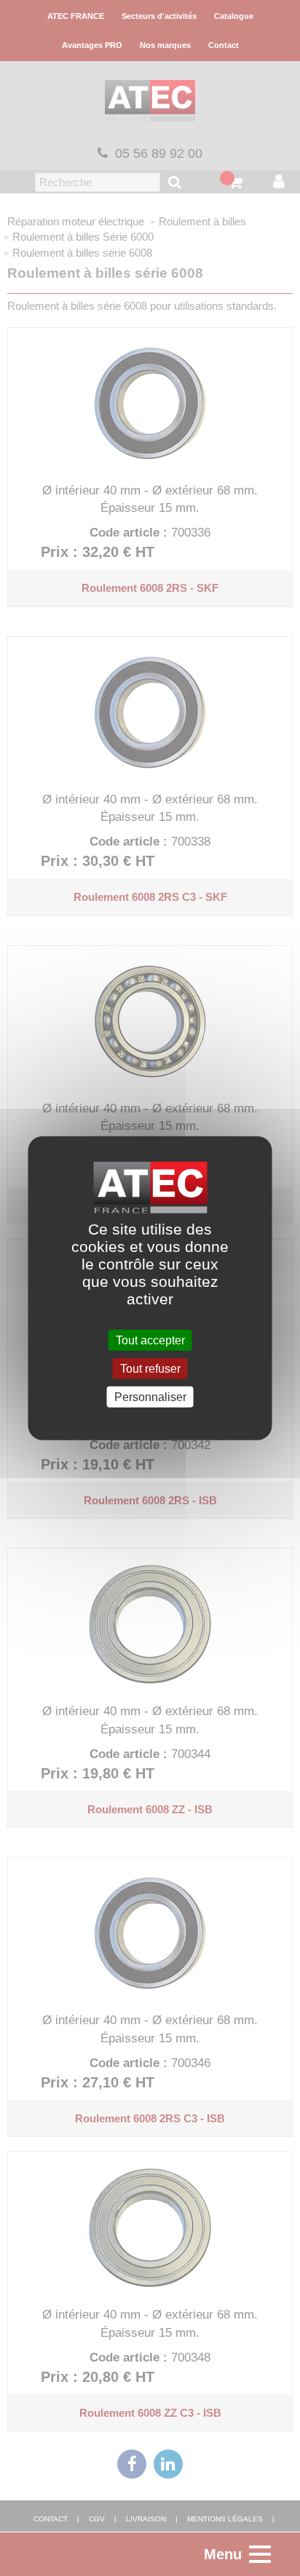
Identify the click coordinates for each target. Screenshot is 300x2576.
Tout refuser (150, 1368)
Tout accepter (150, 1340)
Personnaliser (150, 1397)
